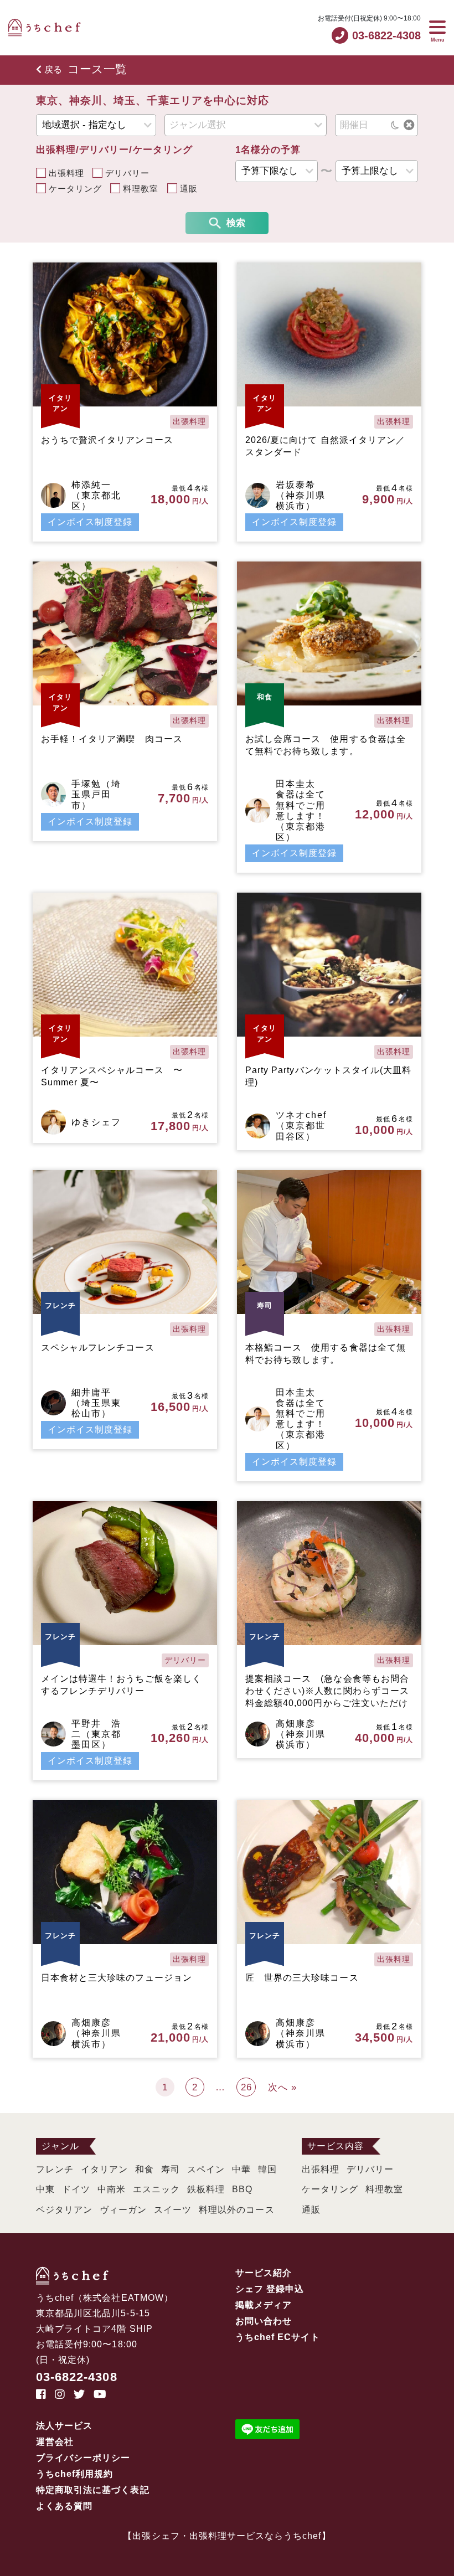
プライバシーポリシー (83, 2458)
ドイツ (76, 2189)
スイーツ (173, 2210)
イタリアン (104, 2169)
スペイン (206, 2169)
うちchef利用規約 (75, 2474)
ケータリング (75, 189)
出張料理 (66, 173)
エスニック (156, 2189)
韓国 (267, 2169)
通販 (189, 189)
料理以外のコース (236, 2210)
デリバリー (127, 173)
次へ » (282, 2087)
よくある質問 (64, 2506)
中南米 (112, 2189)
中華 (241, 2169)
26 (246, 2087)
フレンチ (55, 2169)
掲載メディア (264, 2305)
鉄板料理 (206, 2189)
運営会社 (55, 2442)
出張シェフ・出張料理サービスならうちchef (227, 2536)
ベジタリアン (64, 2210)
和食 (145, 2169)
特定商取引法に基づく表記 (93, 2490)
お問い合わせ (264, 2321)
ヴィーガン (123, 2210)
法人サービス (64, 2426)
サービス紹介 (264, 2273)
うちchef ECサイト (278, 2337)
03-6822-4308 (77, 2377)
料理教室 (141, 189)
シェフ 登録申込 (270, 2289)
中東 (45, 2189)
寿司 (171, 2169)
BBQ (242, 2189)
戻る (53, 69)
